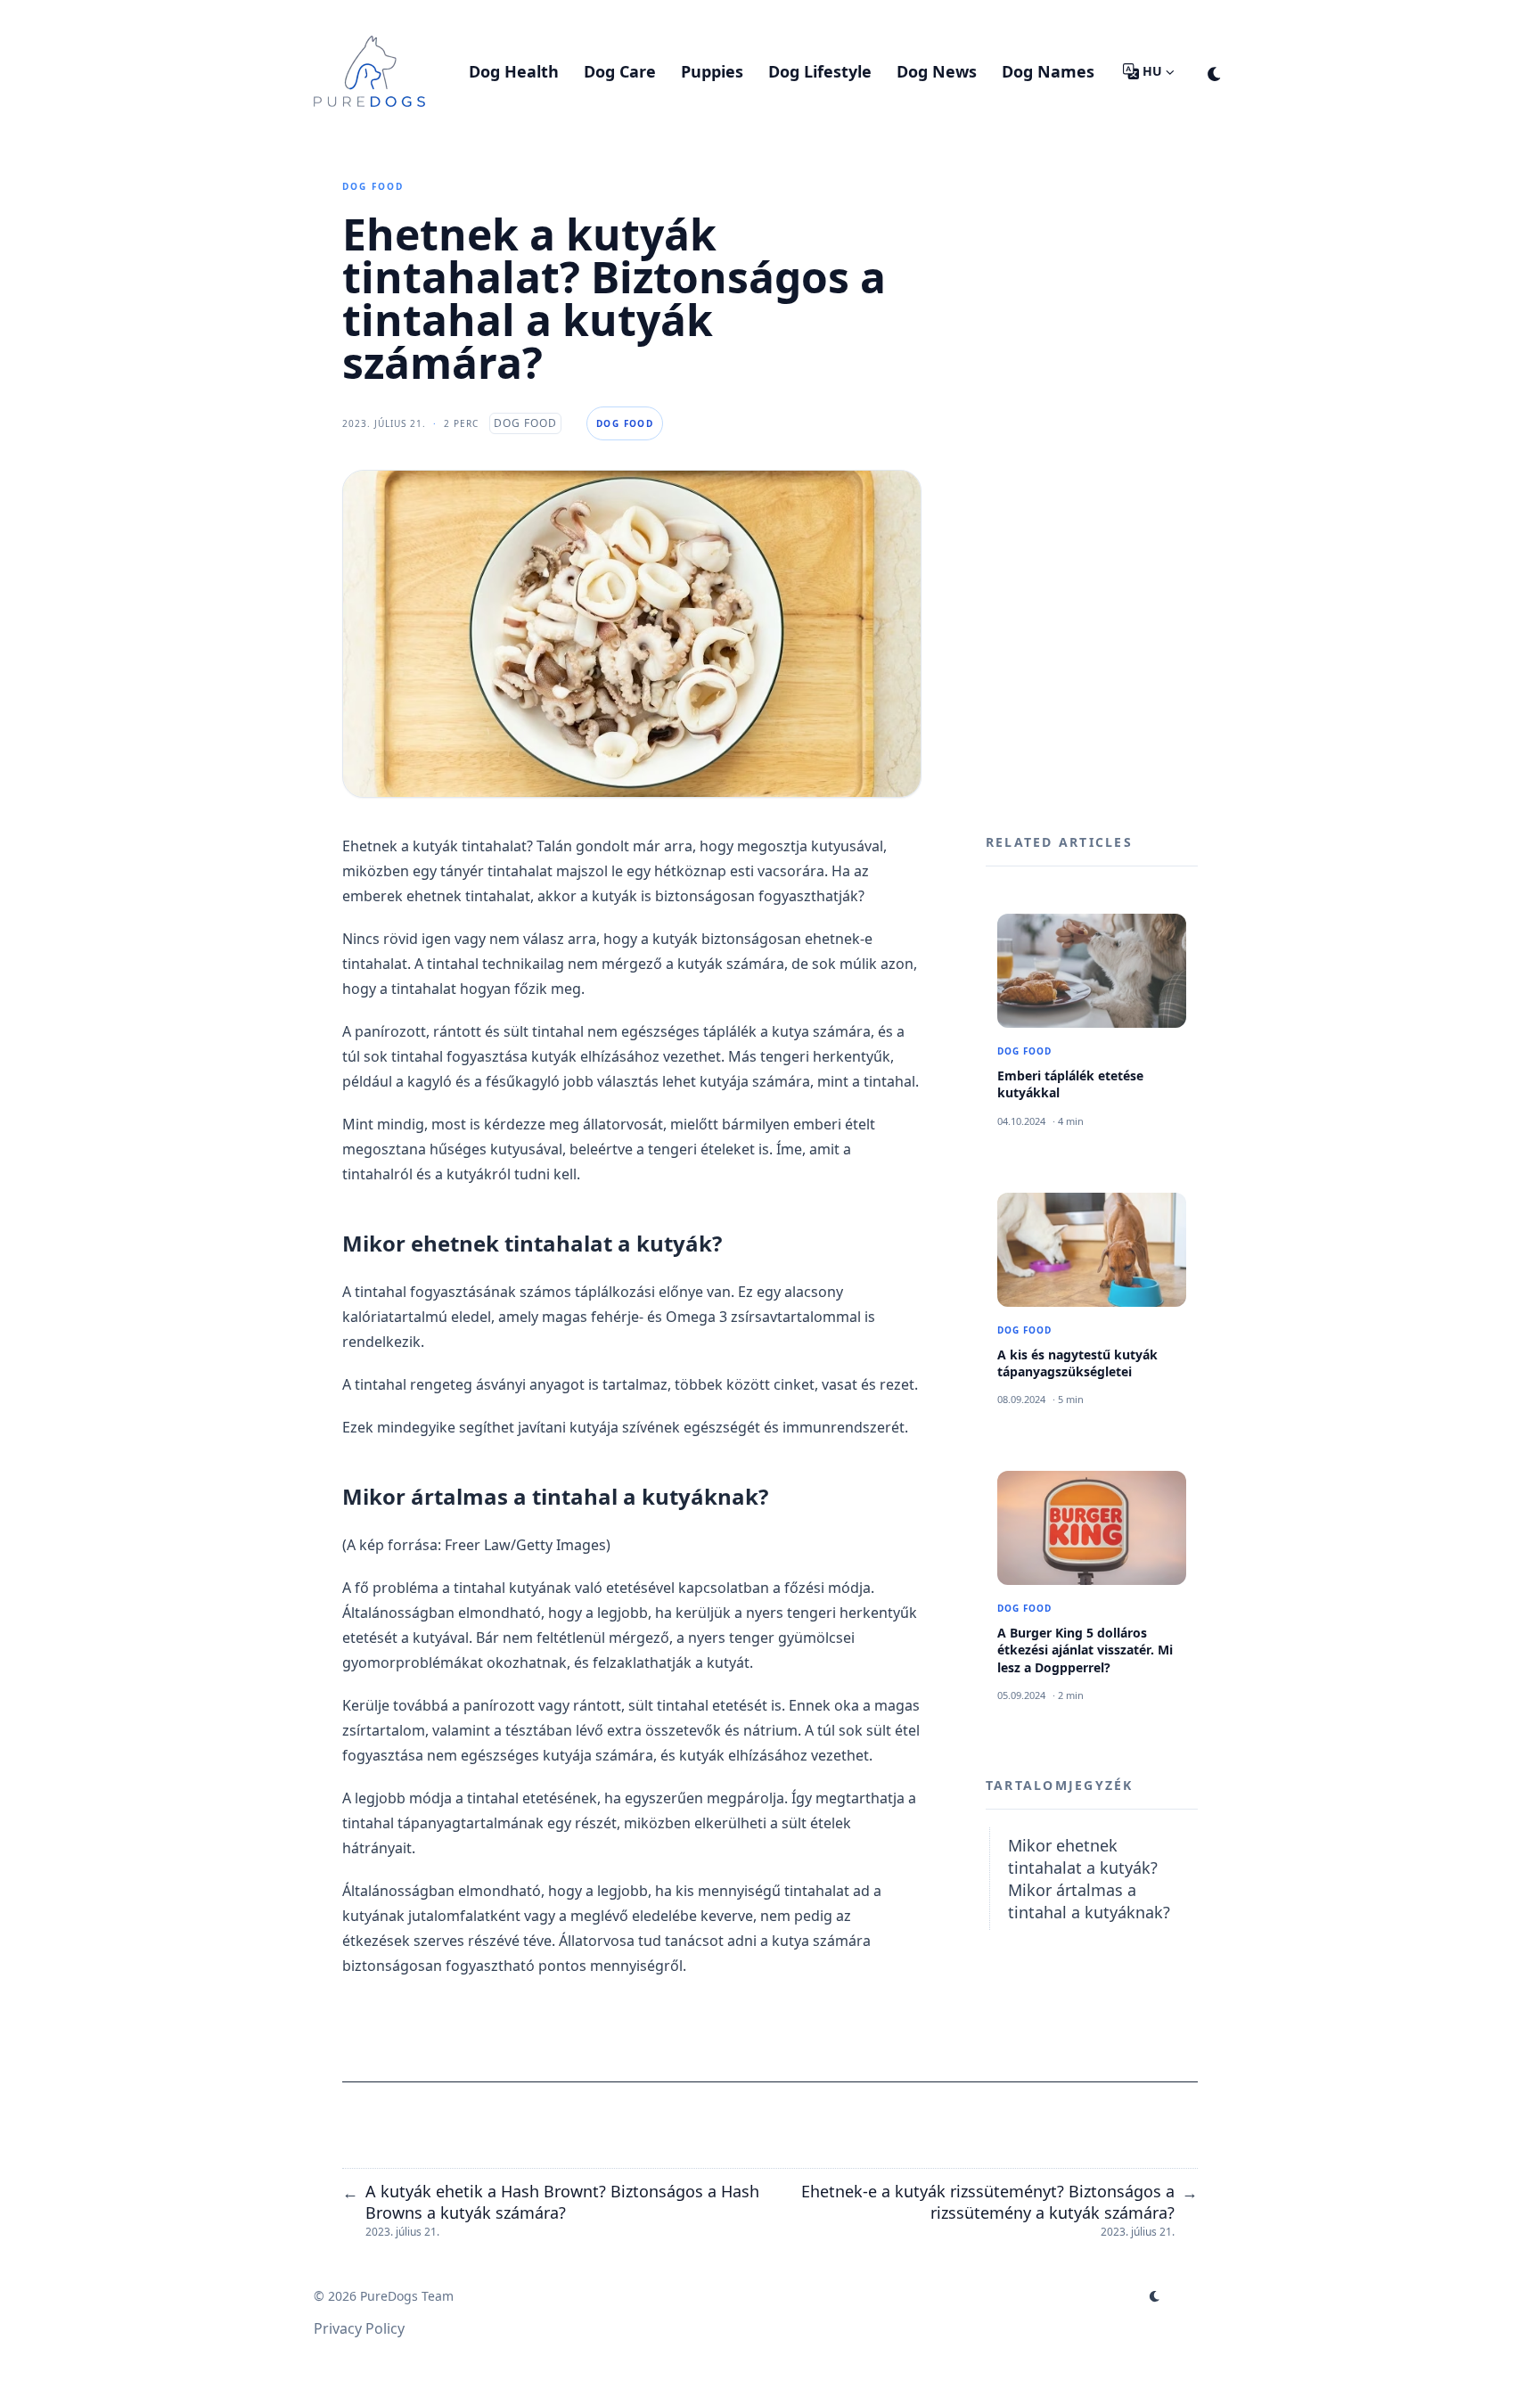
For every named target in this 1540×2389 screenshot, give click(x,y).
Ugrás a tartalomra (400, 16)
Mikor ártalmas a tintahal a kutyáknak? (1089, 1900)
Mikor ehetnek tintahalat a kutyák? (1083, 1856)
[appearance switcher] (1215, 71)
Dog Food (373, 186)
